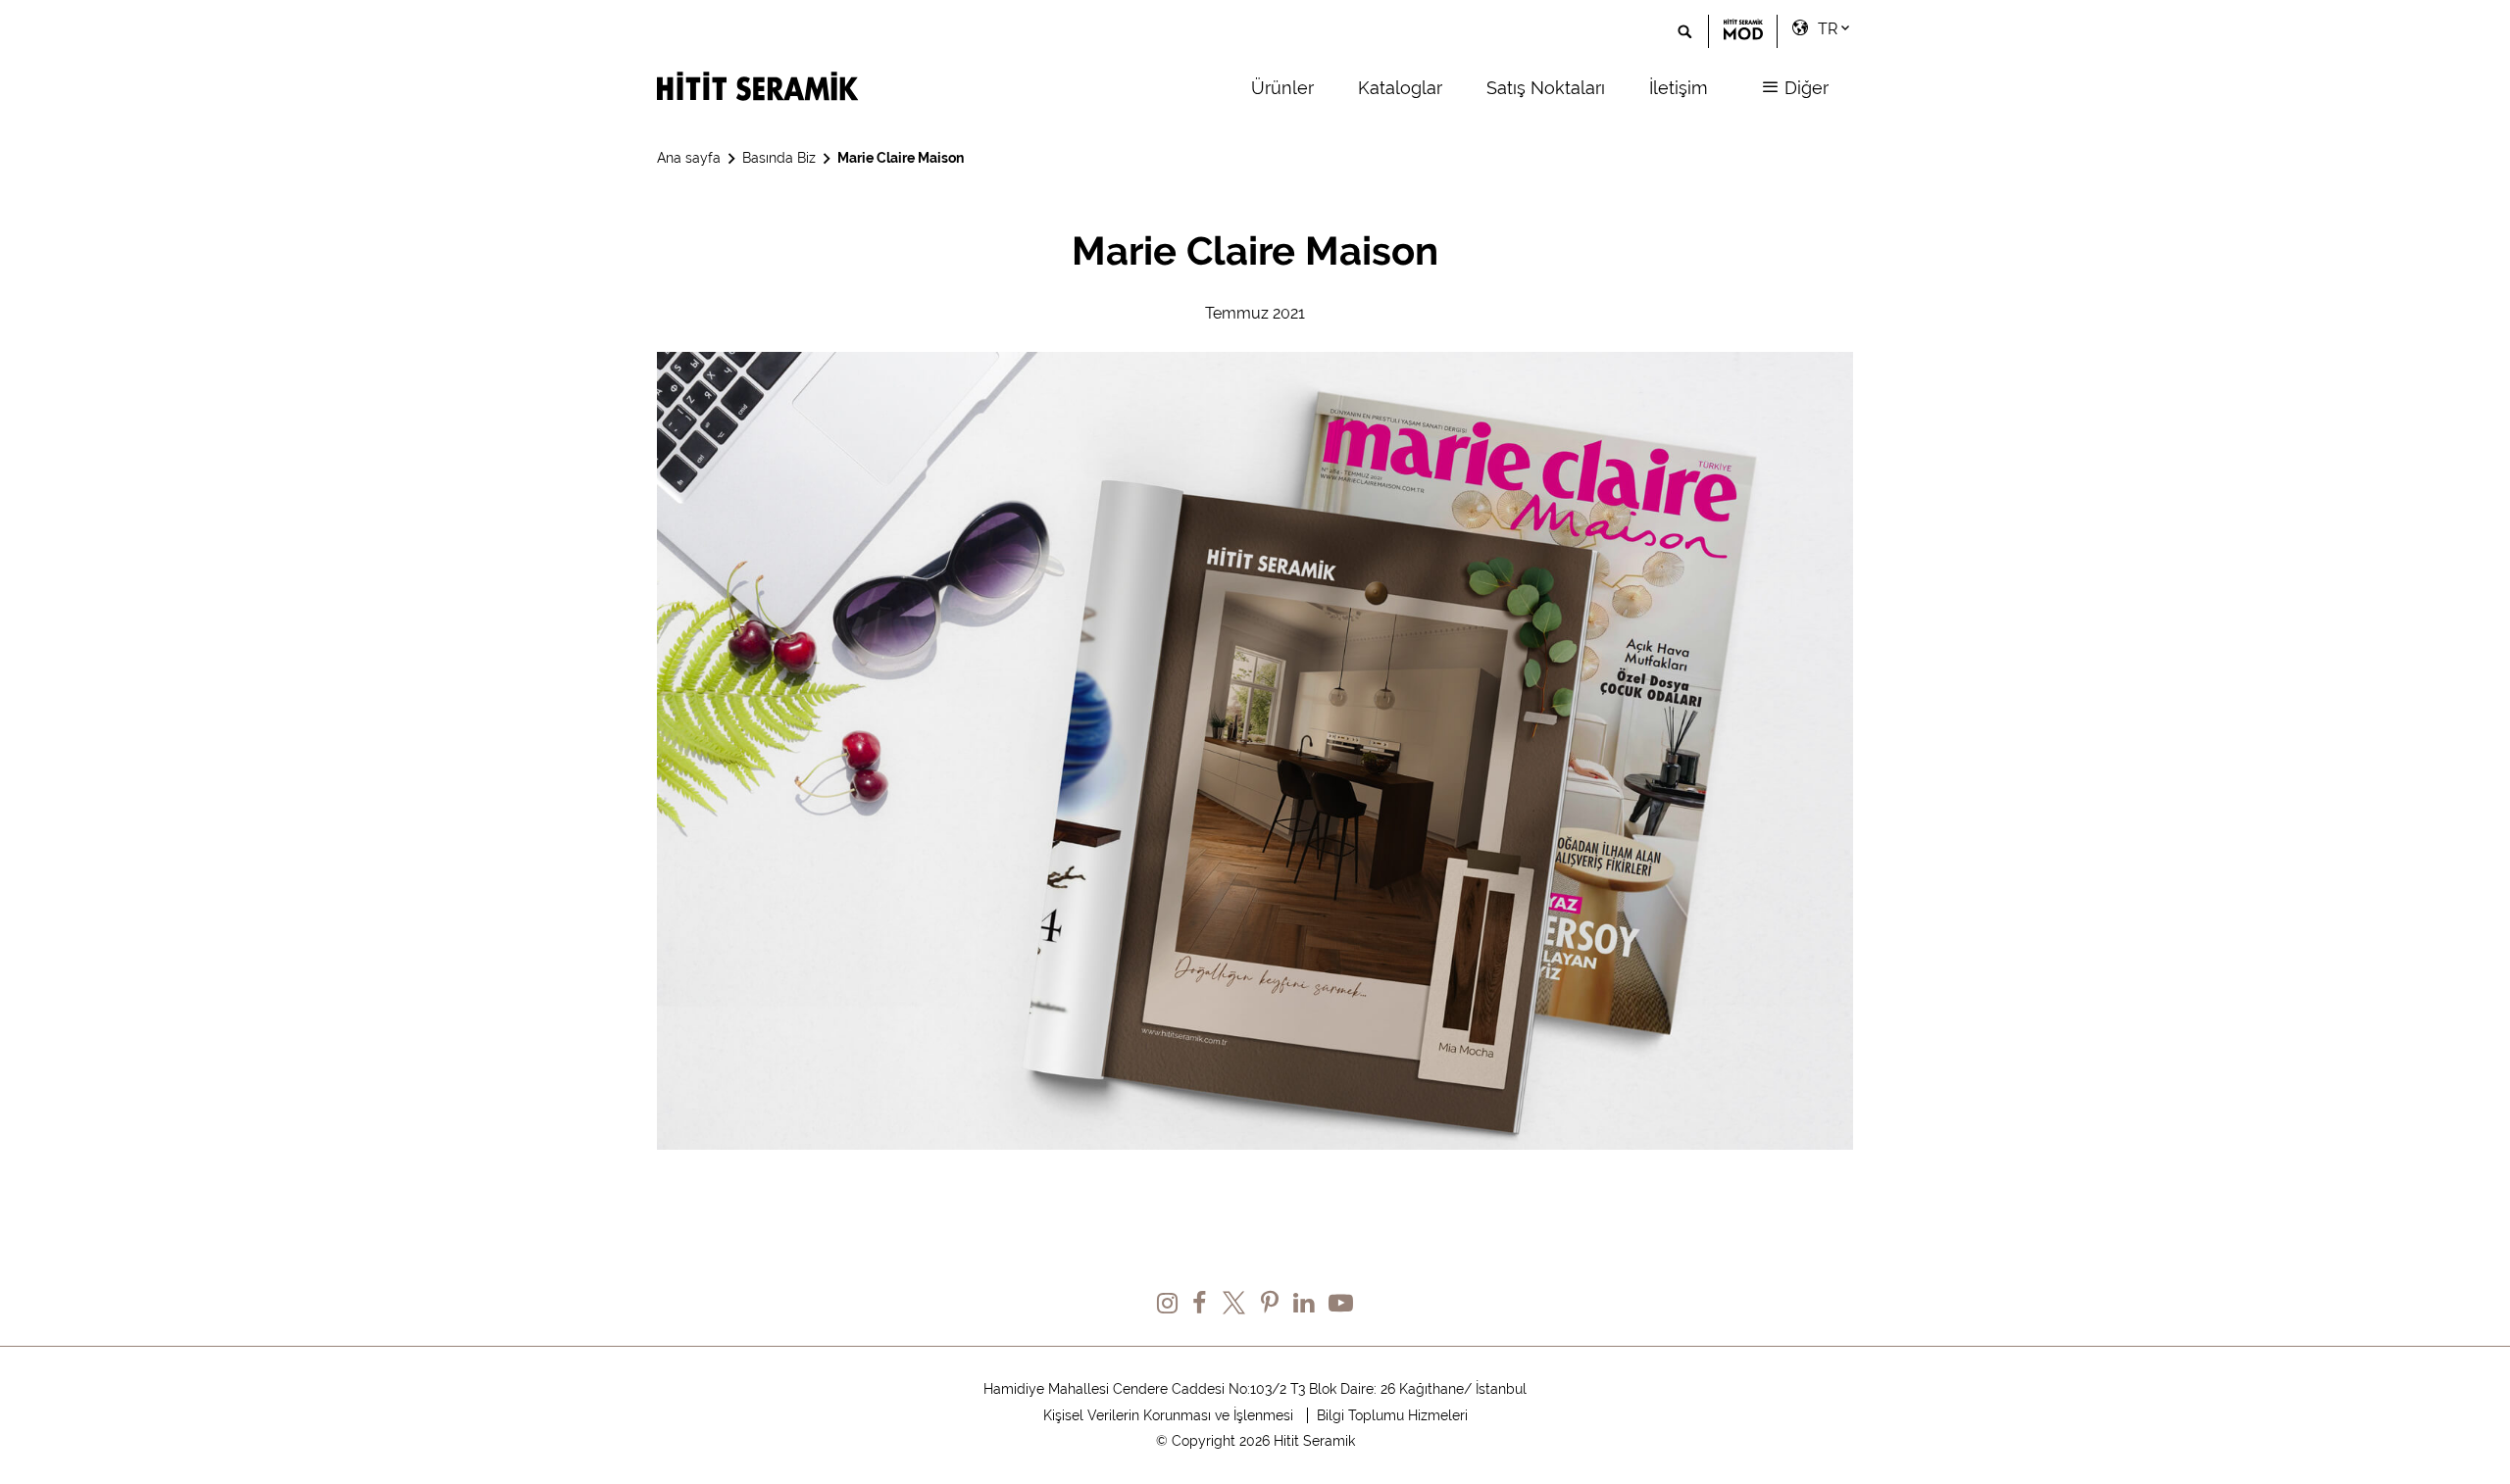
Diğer (1804, 88)
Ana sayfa (689, 158)
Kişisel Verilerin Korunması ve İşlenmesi (1168, 1415)
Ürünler (1282, 88)
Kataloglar (1400, 88)
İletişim (1679, 88)
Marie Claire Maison (901, 158)
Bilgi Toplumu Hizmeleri (1392, 1415)
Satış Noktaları (1546, 88)
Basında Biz (779, 158)
